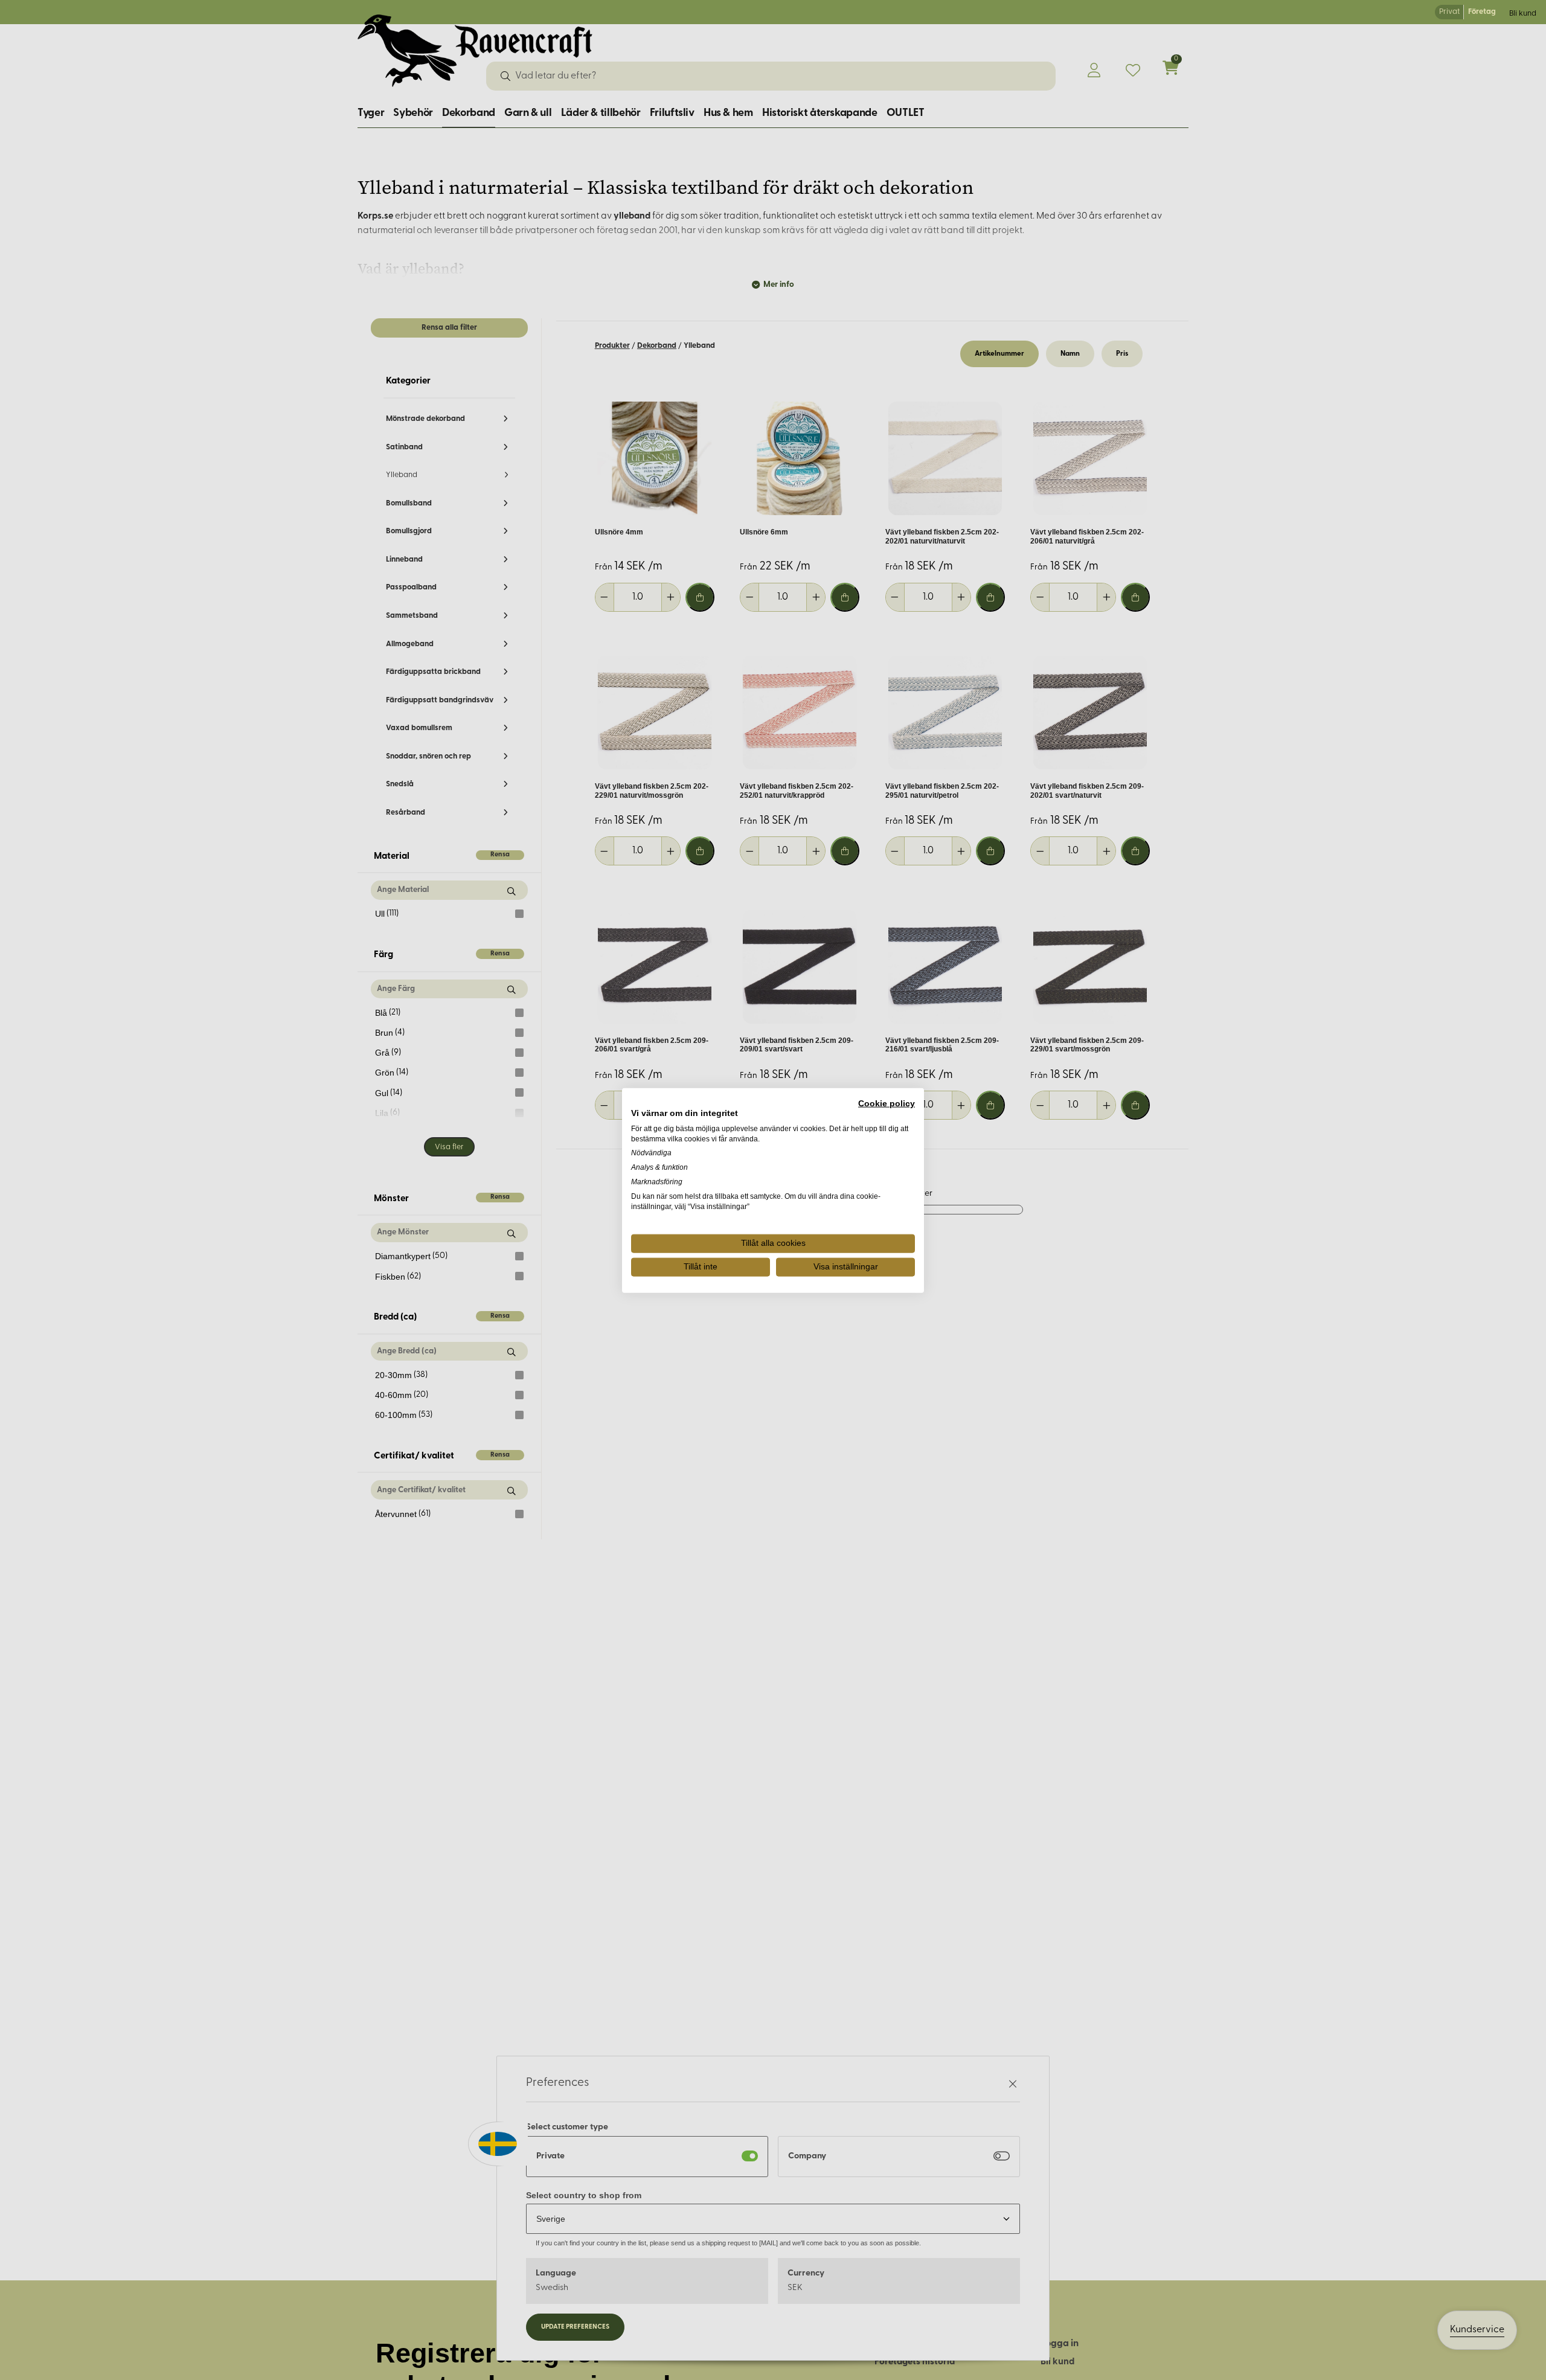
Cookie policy (887, 1103)
